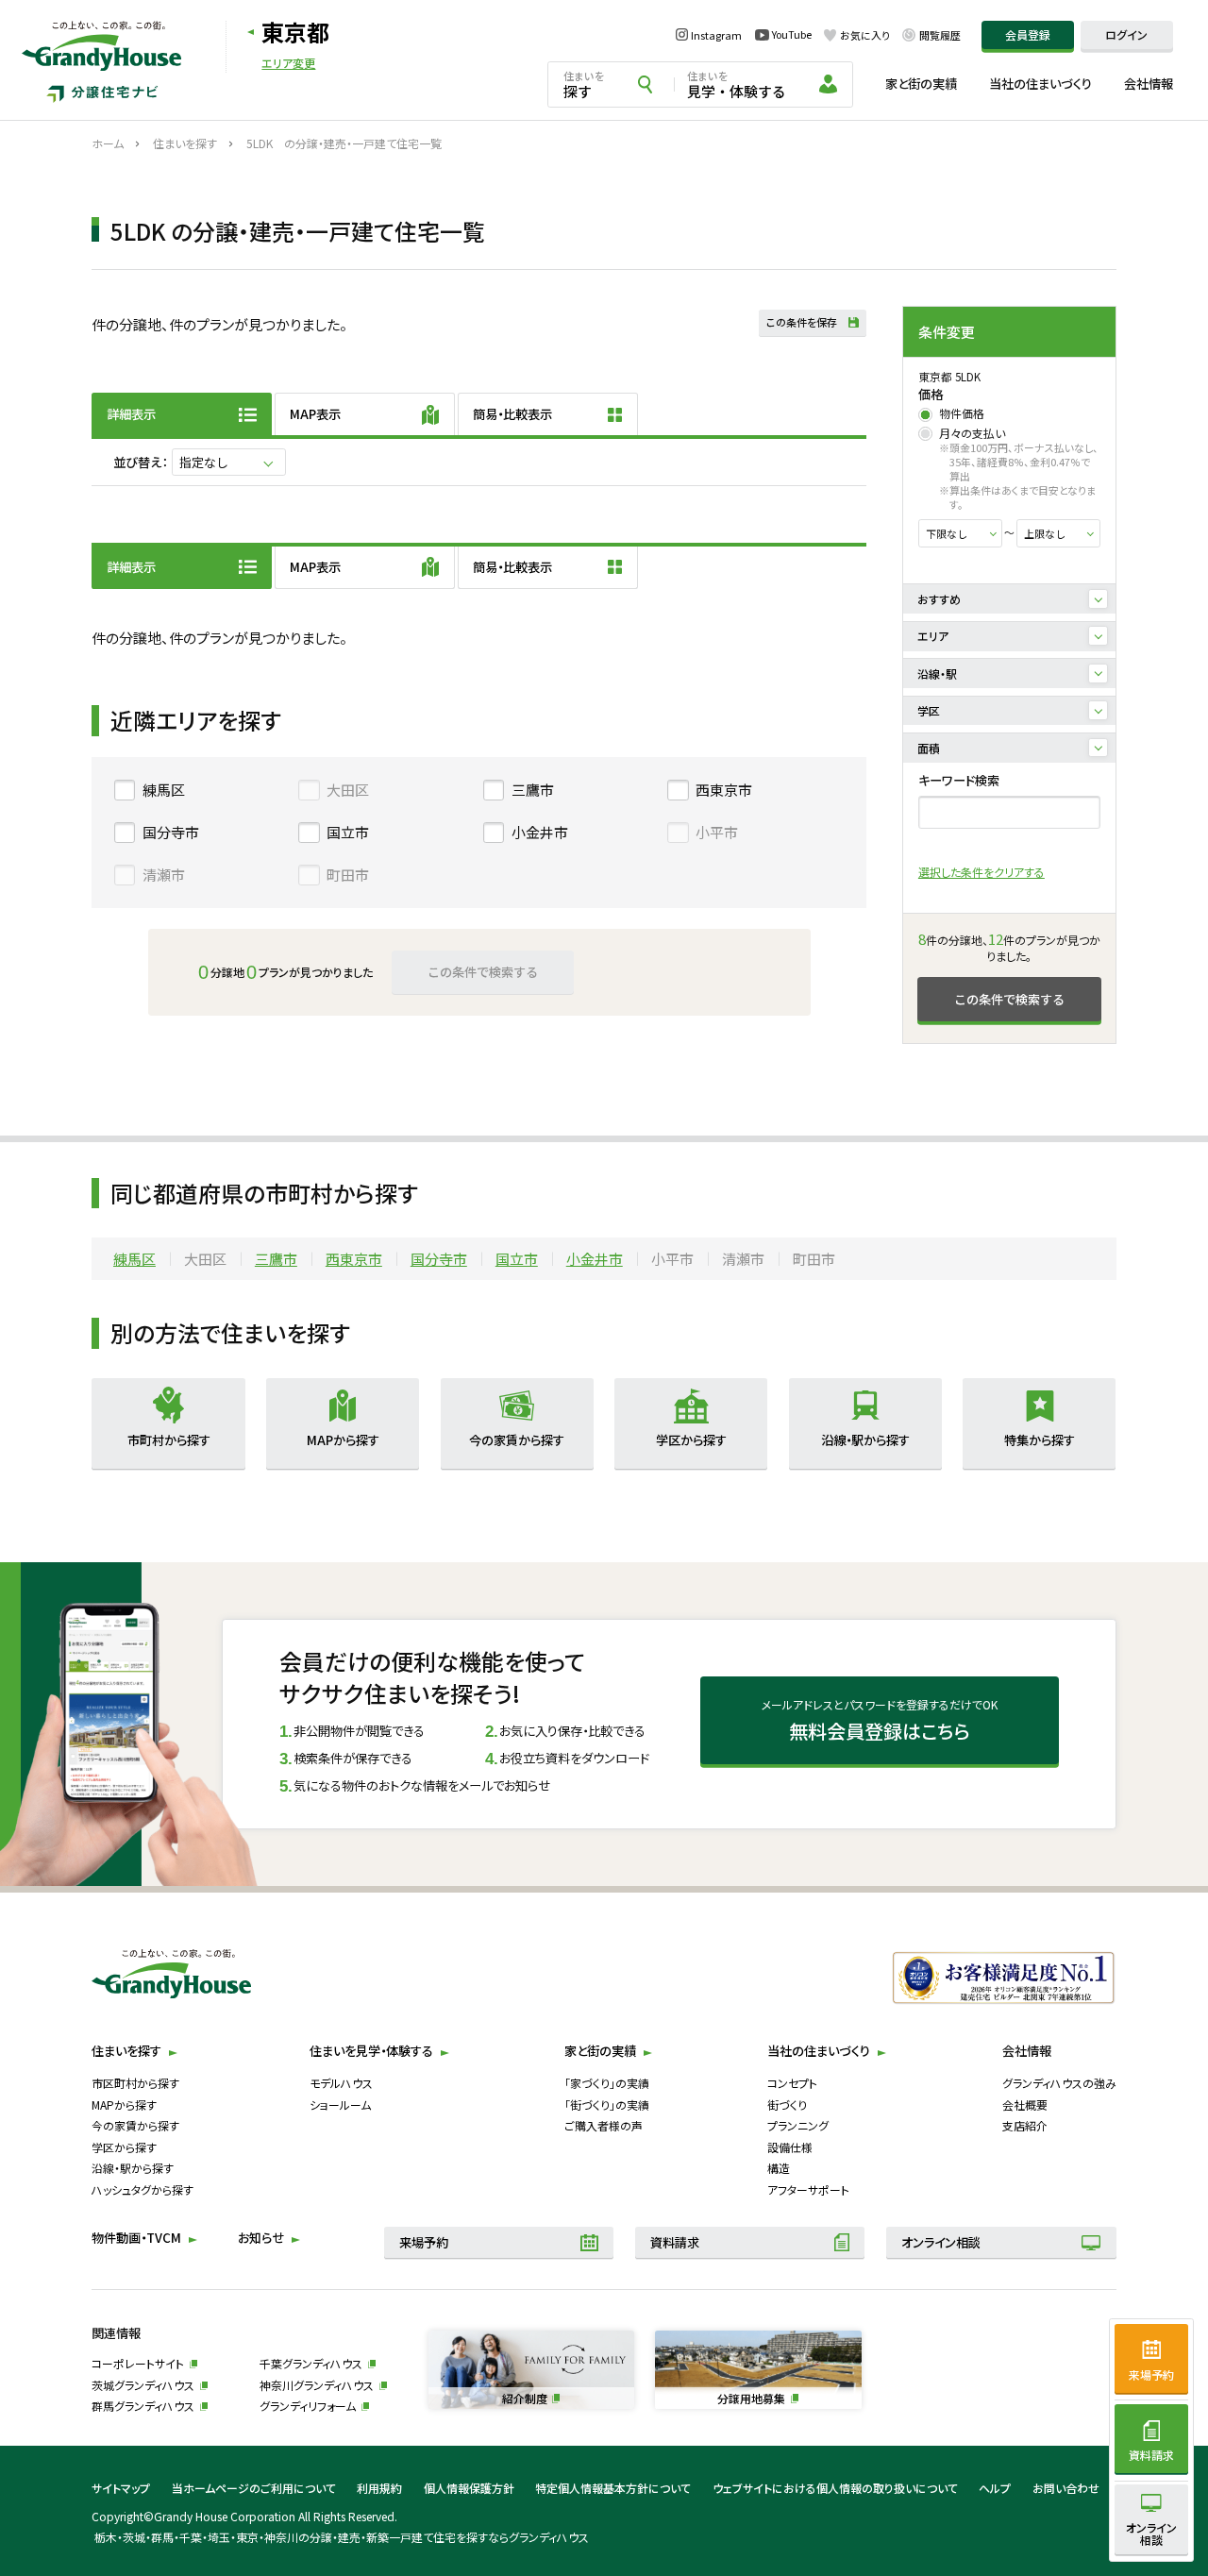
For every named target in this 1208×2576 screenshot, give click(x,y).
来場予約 (424, 2242)
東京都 (295, 32)
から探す (169, 1440)
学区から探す (124, 2147)
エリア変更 (288, 63)
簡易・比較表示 (512, 414)
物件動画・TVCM (136, 2238)
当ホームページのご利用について (254, 2488)
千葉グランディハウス (311, 2363)
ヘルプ (995, 2488)
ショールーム (340, 2105)
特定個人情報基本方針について (613, 2488)
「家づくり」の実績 (607, 2083)
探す (584, 84)
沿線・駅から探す (133, 2168)
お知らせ (261, 2238)
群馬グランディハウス (143, 2406)
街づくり (787, 2105)
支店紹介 (1025, 2125)
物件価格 (962, 413)
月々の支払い (972, 433)
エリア (933, 636)
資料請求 (675, 2242)
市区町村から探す (135, 2083)
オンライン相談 (941, 2242)
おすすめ (939, 599)
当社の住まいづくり (1040, 84)
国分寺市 (171, 832)
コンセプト (792, 2083)
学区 (929, 710)
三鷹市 (533, 790)
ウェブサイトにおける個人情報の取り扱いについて (835, 2488)
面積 (929, 748)
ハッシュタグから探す (143, 2189)
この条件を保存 (802, 322)
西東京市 (724, 790)
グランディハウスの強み (1059, 2083)
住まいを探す (126, 2051)
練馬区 (164, 790)
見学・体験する (737, 84)
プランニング (798, 2125)
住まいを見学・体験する (371, 2051)
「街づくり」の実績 (607, 2105)
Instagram (716, 35)
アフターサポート (808, 2189)
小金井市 (540, 832)
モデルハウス (341, 2083)
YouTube (792, 34)
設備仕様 (790, 2147)
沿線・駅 (937, 673)
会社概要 (1025, 2105)
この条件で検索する (1009, 999)
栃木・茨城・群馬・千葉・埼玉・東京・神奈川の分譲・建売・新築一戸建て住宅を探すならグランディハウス (341, 2537)
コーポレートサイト (138, 2363)
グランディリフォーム (308, 2406)
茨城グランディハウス (143, 2385)
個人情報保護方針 (469, 2488)
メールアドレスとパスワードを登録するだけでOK (880, 1721)
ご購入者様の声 (604, 2125)
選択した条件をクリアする (981, 872)
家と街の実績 (921, 84)
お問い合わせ (1066, 2488)
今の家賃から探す (135, 2125)
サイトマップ (121, 2488)
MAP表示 (315, 414)
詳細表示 (131, 414)
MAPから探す (124, 2105)
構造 (779, 2168)
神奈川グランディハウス (317, 2385)
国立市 (348, 832)
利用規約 (379, 2488)
